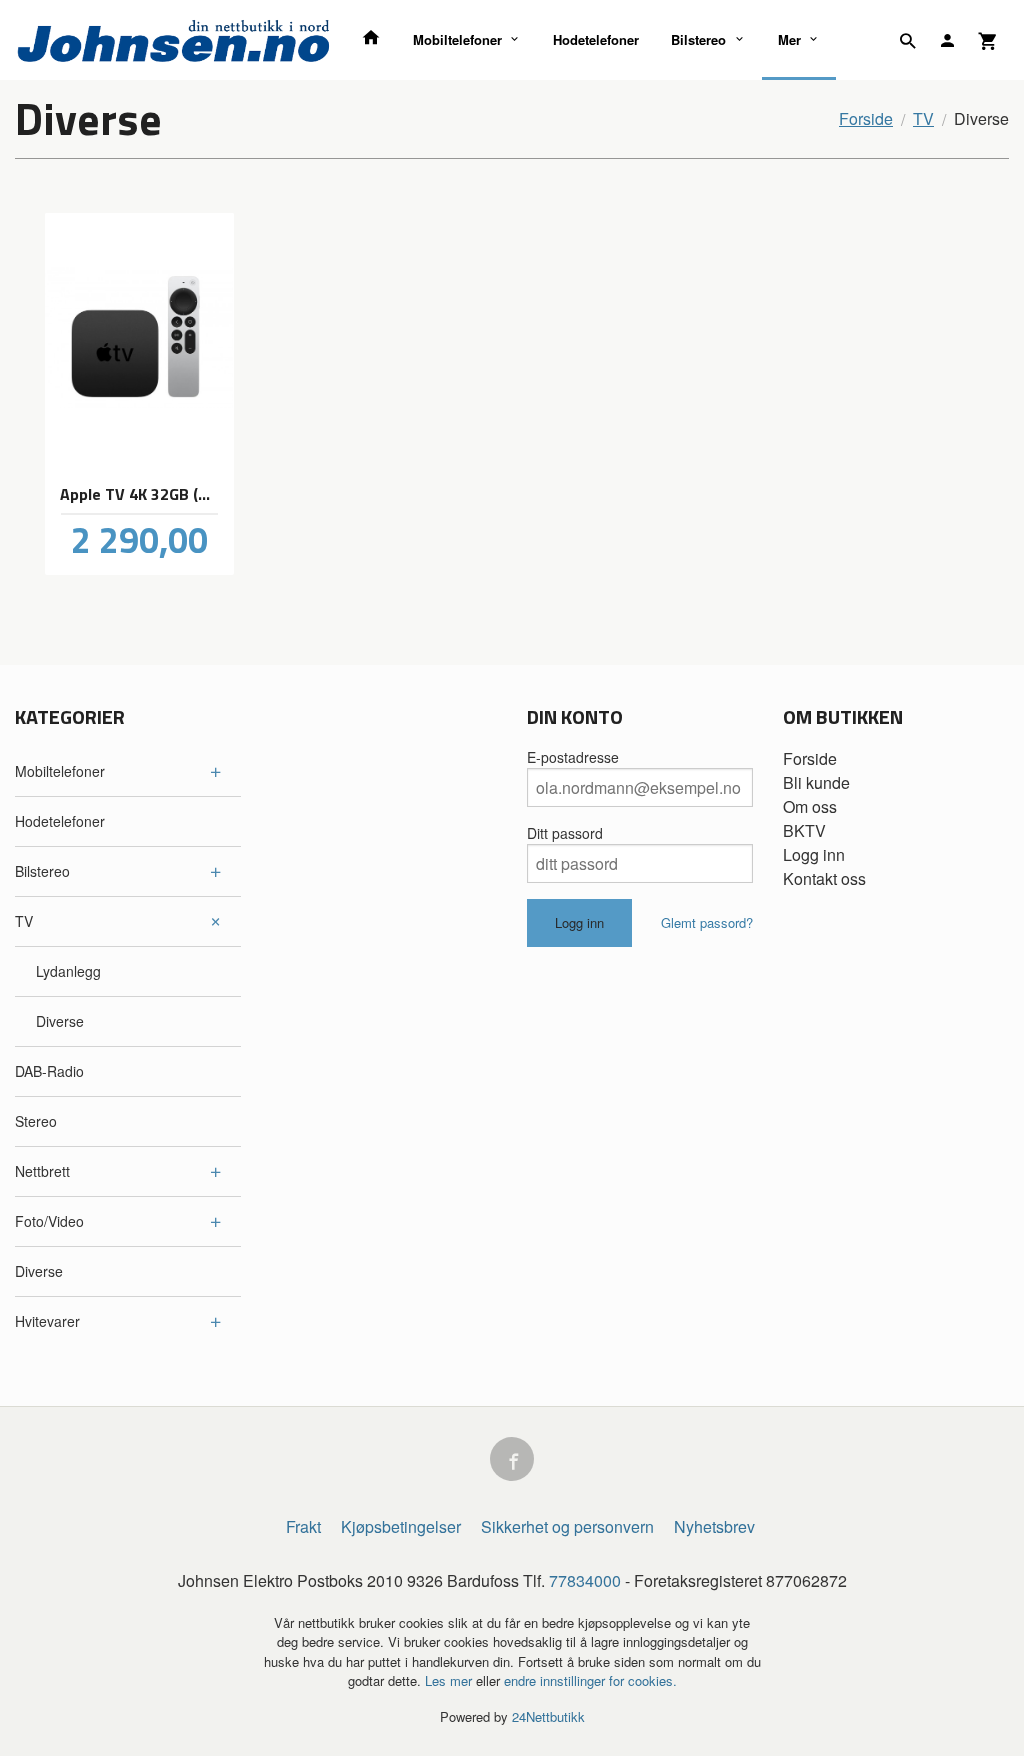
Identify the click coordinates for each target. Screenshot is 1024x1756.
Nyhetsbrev (714, 1526)
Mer (789, 39)
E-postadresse (573, 757)
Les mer (450, 1680)
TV (24, 921)
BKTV (804, 830)
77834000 (585, 1580)
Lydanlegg (68, 971)
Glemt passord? (707, 922)
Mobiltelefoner (457, 39)
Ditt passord (565, 833)
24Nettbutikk (548, 1716)
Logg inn (814, 854)
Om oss (810, 806)
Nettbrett (42, 1171)
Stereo (36, 1121)
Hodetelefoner (596, 39)
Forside (866, 118)
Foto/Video (49, 1221)
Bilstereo (698, 39)
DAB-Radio (49, 1071)
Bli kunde (816, 782)
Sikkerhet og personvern (567, 1526)
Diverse (60, 1021)
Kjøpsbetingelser (401, 1526)
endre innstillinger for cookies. (590, 1680)
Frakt (303, 1526)
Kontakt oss (824, 878)
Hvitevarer (47, 1321)
